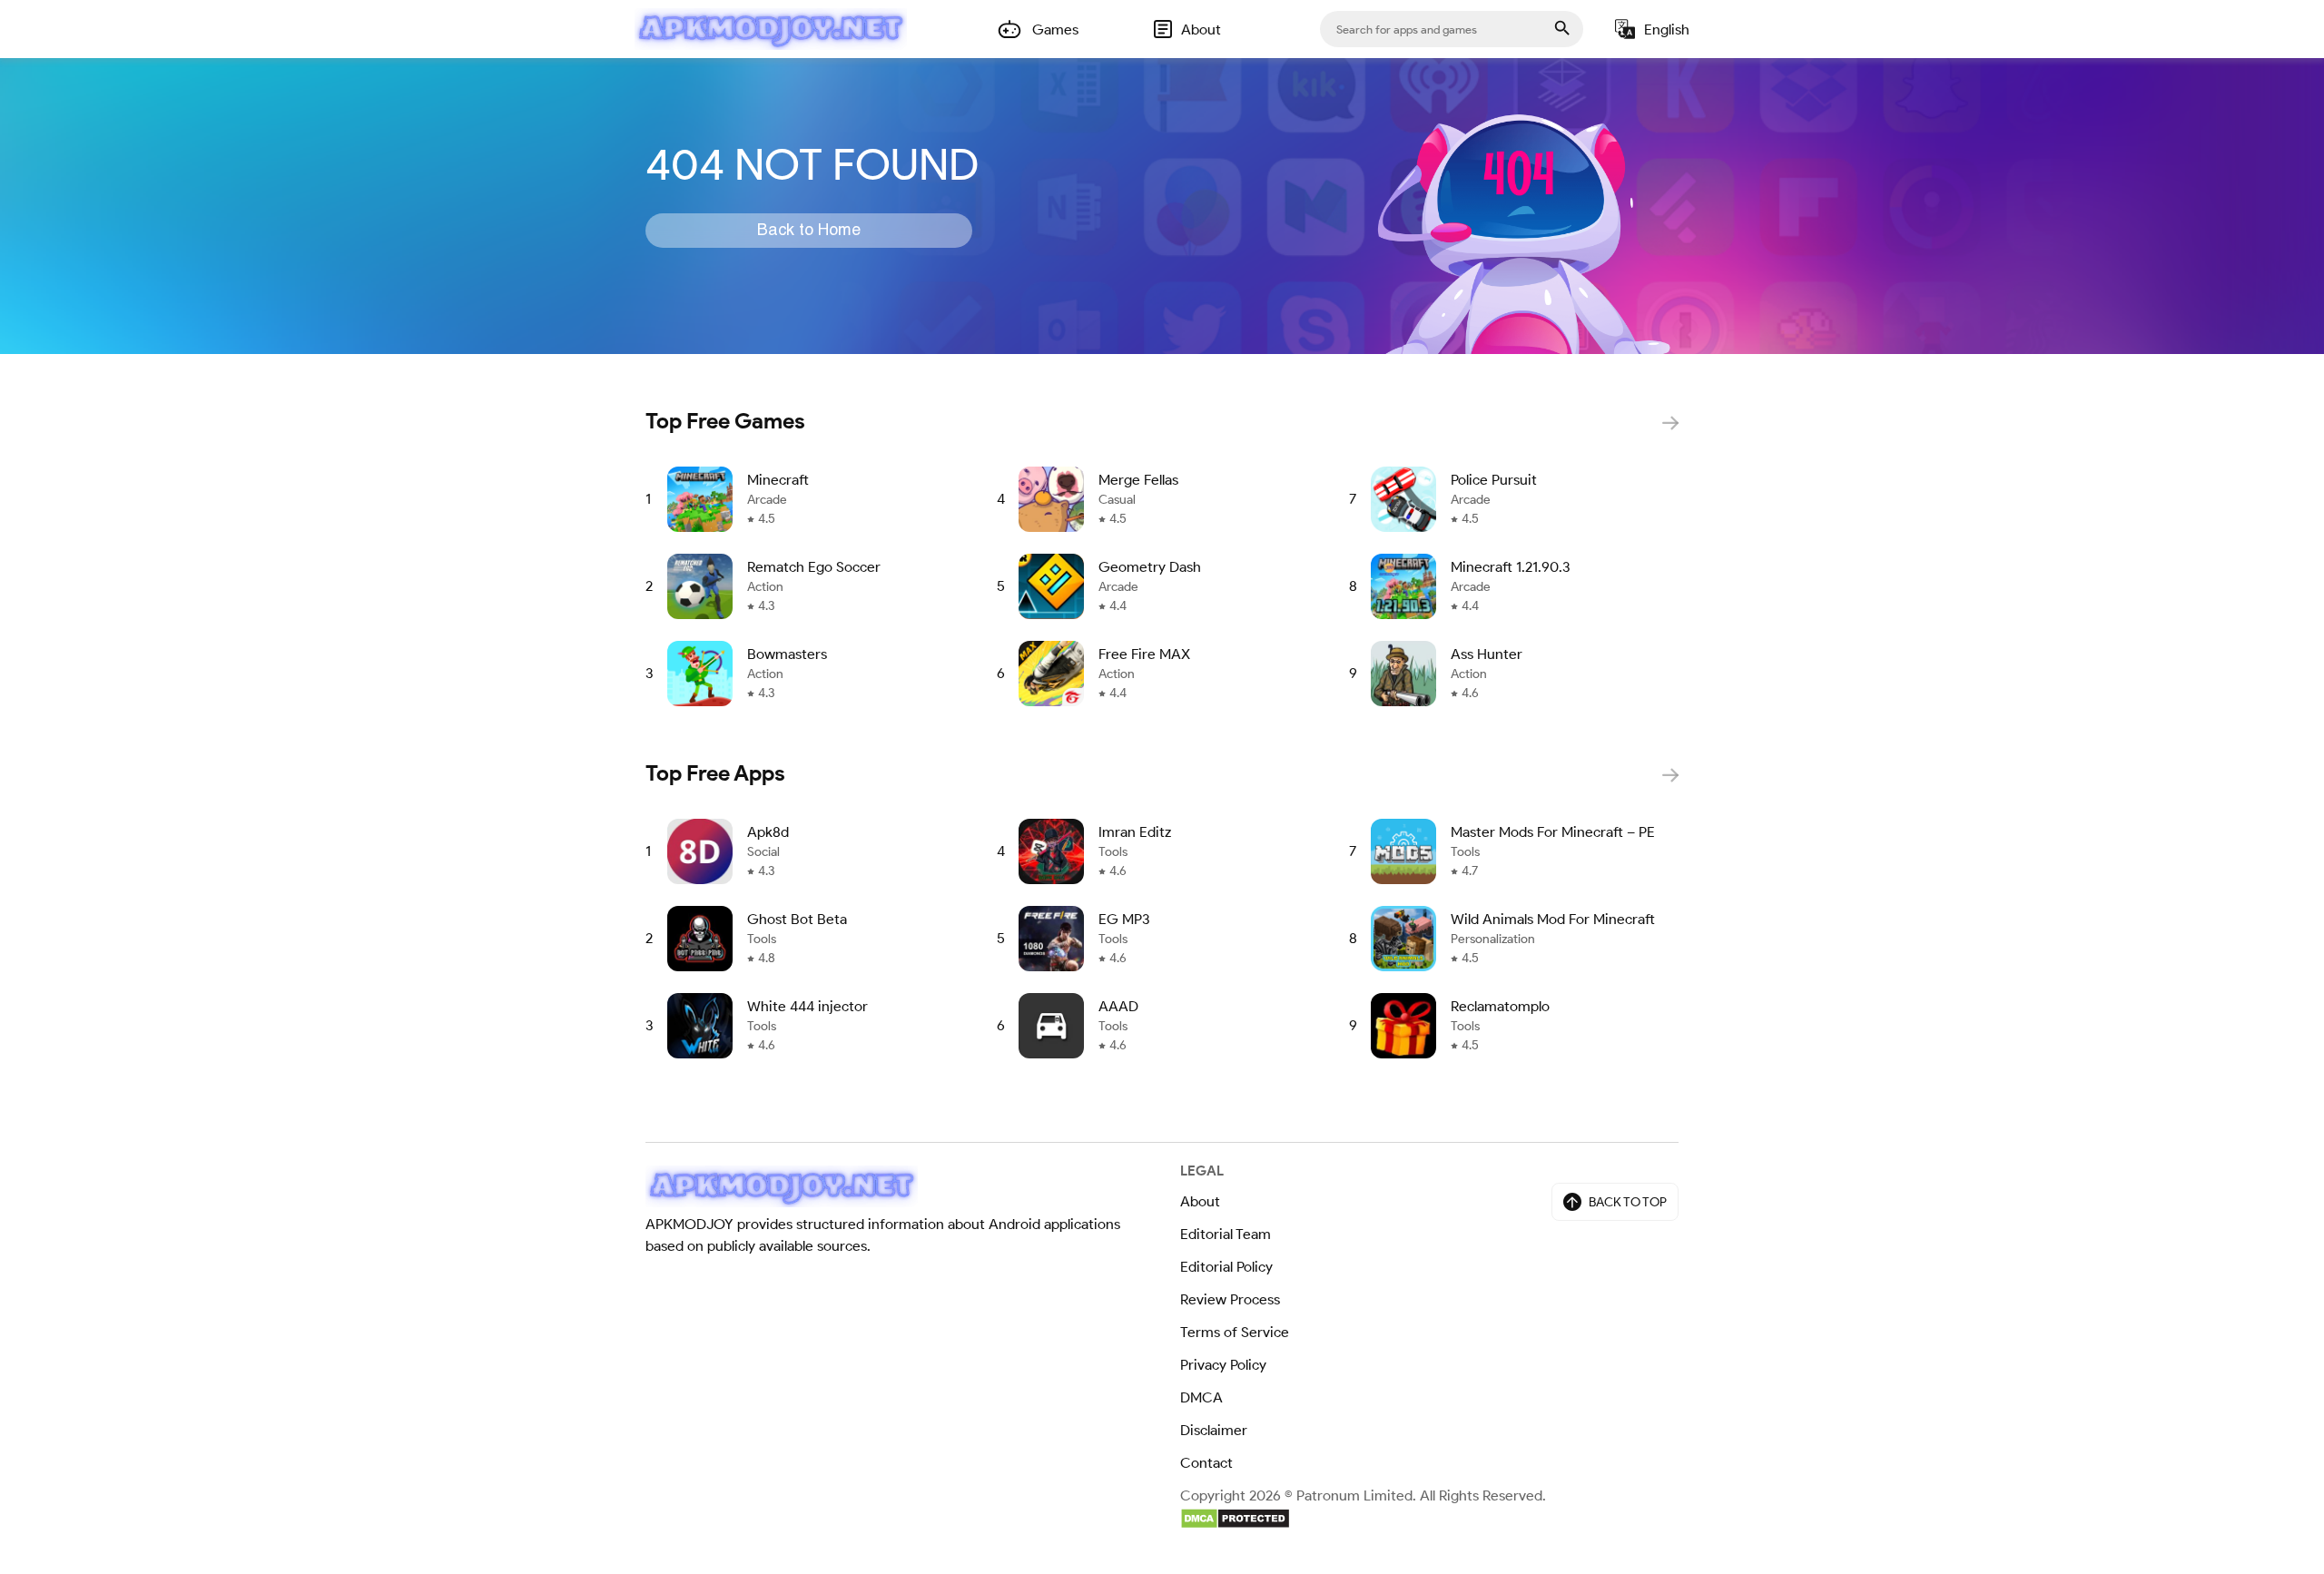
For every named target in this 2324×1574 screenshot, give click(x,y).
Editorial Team (1226, 1234)
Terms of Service (1235, 1332)
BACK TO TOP (1628, 1202)
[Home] (771, 29)
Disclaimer (1214, 1430)
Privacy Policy (1223, 1365)
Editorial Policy (1226, 1267)
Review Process (1230, 1299)
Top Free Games (725, 421)
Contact (1206, 1463)
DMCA (1201, 1397)
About (1200, 1201)
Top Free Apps (715, 773)
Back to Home (809, 231)
